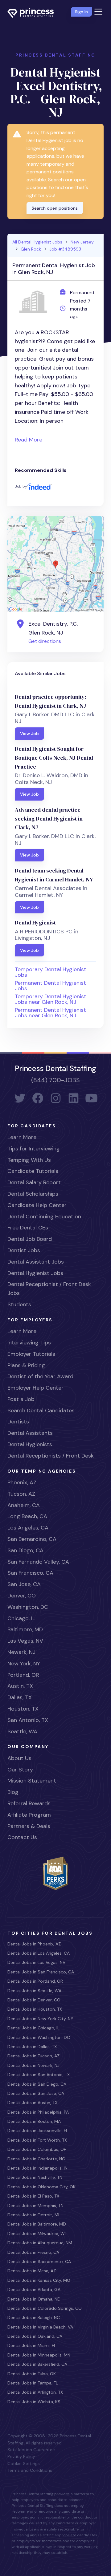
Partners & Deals (29, 1826)
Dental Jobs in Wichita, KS (34, 2402)
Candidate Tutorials (33, 1171)
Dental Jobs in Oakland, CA (35, 2336)
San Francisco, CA (30, 1573)
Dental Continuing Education (44, 1217)
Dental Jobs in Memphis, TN (35, 2206)
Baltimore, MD (25, 1629)
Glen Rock (31, 249)
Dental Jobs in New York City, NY (40, 2019)
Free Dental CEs (28, 1228)
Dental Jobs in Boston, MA (34, 2121)
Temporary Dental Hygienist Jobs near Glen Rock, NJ (51, 999)
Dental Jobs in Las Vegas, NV (36, 1962)
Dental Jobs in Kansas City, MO (39, 2280)
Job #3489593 (65, 249)
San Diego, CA (25, 1550)
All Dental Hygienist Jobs (37, 242)
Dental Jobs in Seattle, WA (34, 1991)
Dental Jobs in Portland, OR (35, 1981)
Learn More (22, 1137)
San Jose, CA (24, 1584)
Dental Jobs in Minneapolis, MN (39, 2355)
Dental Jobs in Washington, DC (39, 2037)
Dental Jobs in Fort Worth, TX (37, 2140)
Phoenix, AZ (22, 1482)
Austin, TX (20, 1686)
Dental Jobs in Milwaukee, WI (37, 2234)
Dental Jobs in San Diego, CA (37, 2084)
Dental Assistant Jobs (36, 1262)
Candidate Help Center (37, 1205)
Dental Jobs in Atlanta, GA (34, 2289)
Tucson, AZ (21, 1494)
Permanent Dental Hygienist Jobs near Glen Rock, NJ (50, 1013)
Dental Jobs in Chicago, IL (33, 2028)
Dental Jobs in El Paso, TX (33, 2196)
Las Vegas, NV (25, 1641)
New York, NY (24, 1664)
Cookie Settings (24, 2463)
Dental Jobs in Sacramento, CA (39, 2261)
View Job (29, 734)
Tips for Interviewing (34, 1149)
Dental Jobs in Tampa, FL (33, 2383)
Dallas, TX (20, 1697)
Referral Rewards (29, 1803)
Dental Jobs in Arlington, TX (35, 2392)
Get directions (45, 641)
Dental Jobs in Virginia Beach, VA (40, 2327)
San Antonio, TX (28, 1720)
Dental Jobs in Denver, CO (34, 2000)
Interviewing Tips (29, 1343)
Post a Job (21, 1399)
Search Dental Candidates (41, 1411)
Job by (21, 486)
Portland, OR (23, 1675)
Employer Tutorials (31, 1354)
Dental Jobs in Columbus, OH (37, 2149)
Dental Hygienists (30, 1444)
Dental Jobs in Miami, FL (32, 2345)
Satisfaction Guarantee (31, 2450)
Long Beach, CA (27, 1516)
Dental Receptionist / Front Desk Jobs (49, 1289)
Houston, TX (23, 1709)
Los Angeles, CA (28, 1528)
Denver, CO (22, 1596)
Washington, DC (28, 1607)
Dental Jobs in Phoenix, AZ (34, 1944)
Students (19, 1304)
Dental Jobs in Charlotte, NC (36, 2159)
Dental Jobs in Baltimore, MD (37, 2224)
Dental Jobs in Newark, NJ (33, 2065)
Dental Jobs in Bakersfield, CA (37, 2364)
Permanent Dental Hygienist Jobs (50, 986)
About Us (19, 1758)
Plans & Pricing (26, 1365)
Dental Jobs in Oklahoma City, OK (41, 2187)
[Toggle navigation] (98, 12)
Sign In (81, 12)
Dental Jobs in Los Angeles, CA (39, 1953)
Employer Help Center (35, 1388)
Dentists (18, 1422)
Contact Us (22, 1837)
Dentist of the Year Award (40, 1376)
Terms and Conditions (30, 2470)
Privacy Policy (21, 2456)
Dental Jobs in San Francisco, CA (41, 1972)
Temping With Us (29, 1160)
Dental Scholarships (33, 1194)
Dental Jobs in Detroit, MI (33, 2215)
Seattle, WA (22, 1731)
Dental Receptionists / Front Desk (51, 1456)
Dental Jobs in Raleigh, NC (34, 2317)
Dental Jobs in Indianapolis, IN (37, 2168)
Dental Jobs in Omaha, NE (34, 2299)
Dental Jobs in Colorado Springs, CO (45, 2308)
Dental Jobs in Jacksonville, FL (38, 2131)
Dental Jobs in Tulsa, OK (32, 2374)
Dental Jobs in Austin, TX (32, 2103)
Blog (13, 1792)
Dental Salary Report (34, 1182)
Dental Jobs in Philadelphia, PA (38, 2112)
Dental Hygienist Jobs (35, 1273)
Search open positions (55, 208)
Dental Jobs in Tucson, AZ (33, 2056)
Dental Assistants (30, 1433)
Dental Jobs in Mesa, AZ (32, 2271)
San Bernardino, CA (32, 1539)
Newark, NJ (21, 1652)
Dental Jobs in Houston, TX (35, 2009)
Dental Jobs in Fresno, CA (33, 2252)
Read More (29, 440)
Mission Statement (32, 1781)
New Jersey (82, 242)
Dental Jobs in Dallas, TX (32, 2047)
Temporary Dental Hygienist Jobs (51, 972)
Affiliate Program (29, 1815)
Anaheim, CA (24, 1505)
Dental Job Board (30, 1239)
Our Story (20, 1770)
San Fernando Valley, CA (38, 1562)
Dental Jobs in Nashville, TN (35, 2177)
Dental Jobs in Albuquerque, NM (40, 2243)
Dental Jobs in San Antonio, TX (39, 2075)
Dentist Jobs (24, 1250)
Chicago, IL (21, 1618)
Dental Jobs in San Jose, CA (36, 2093)
